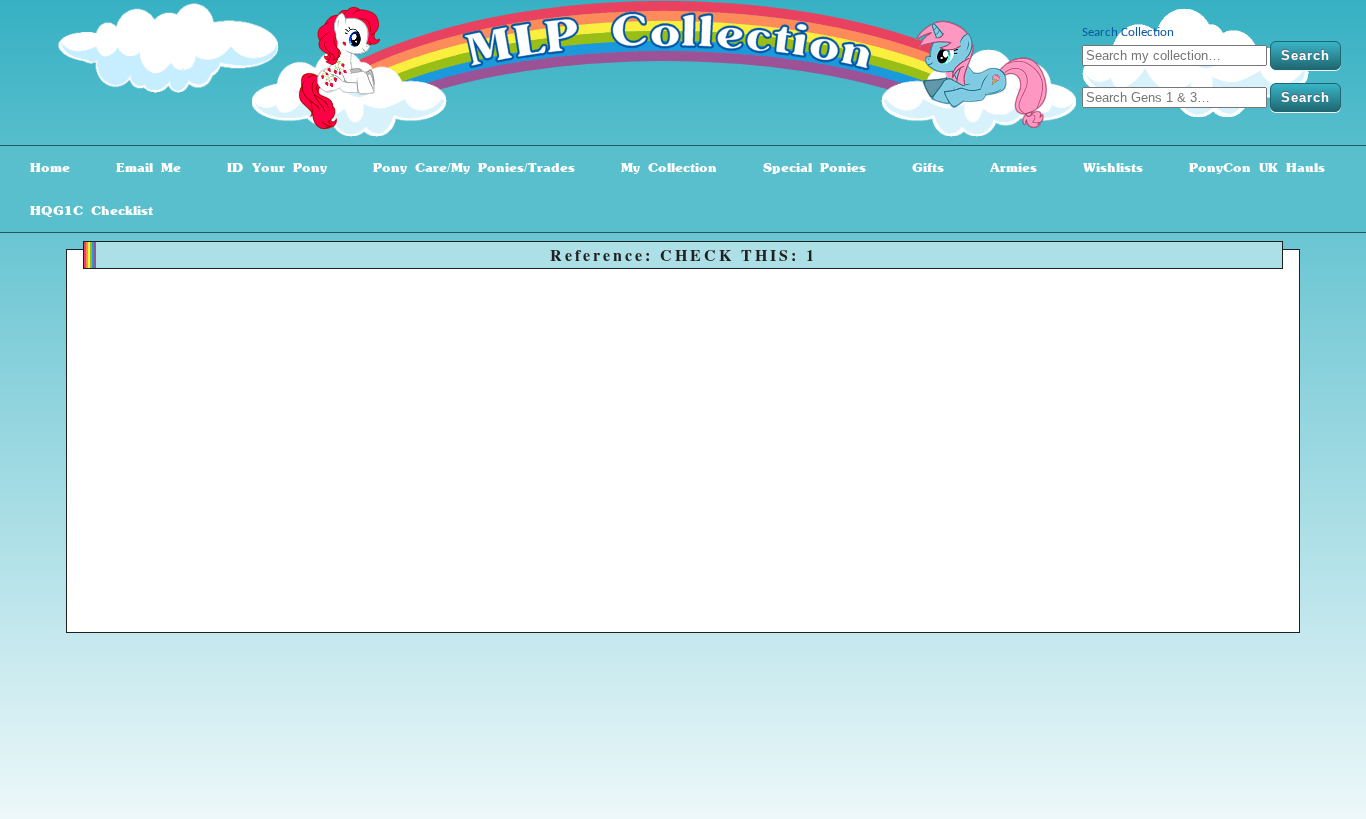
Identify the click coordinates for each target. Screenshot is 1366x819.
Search (1305, 55)
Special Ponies (807, 167)
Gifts (921, 167)
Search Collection (1128, 32)
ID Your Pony (270, 167)
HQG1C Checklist (84, 210)
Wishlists (1106, 167)
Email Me (141, 167)
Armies (1006, 167)
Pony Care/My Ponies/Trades (467, 167)
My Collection (662, 167)
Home (43, 167)
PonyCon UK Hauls (1250, 167)
